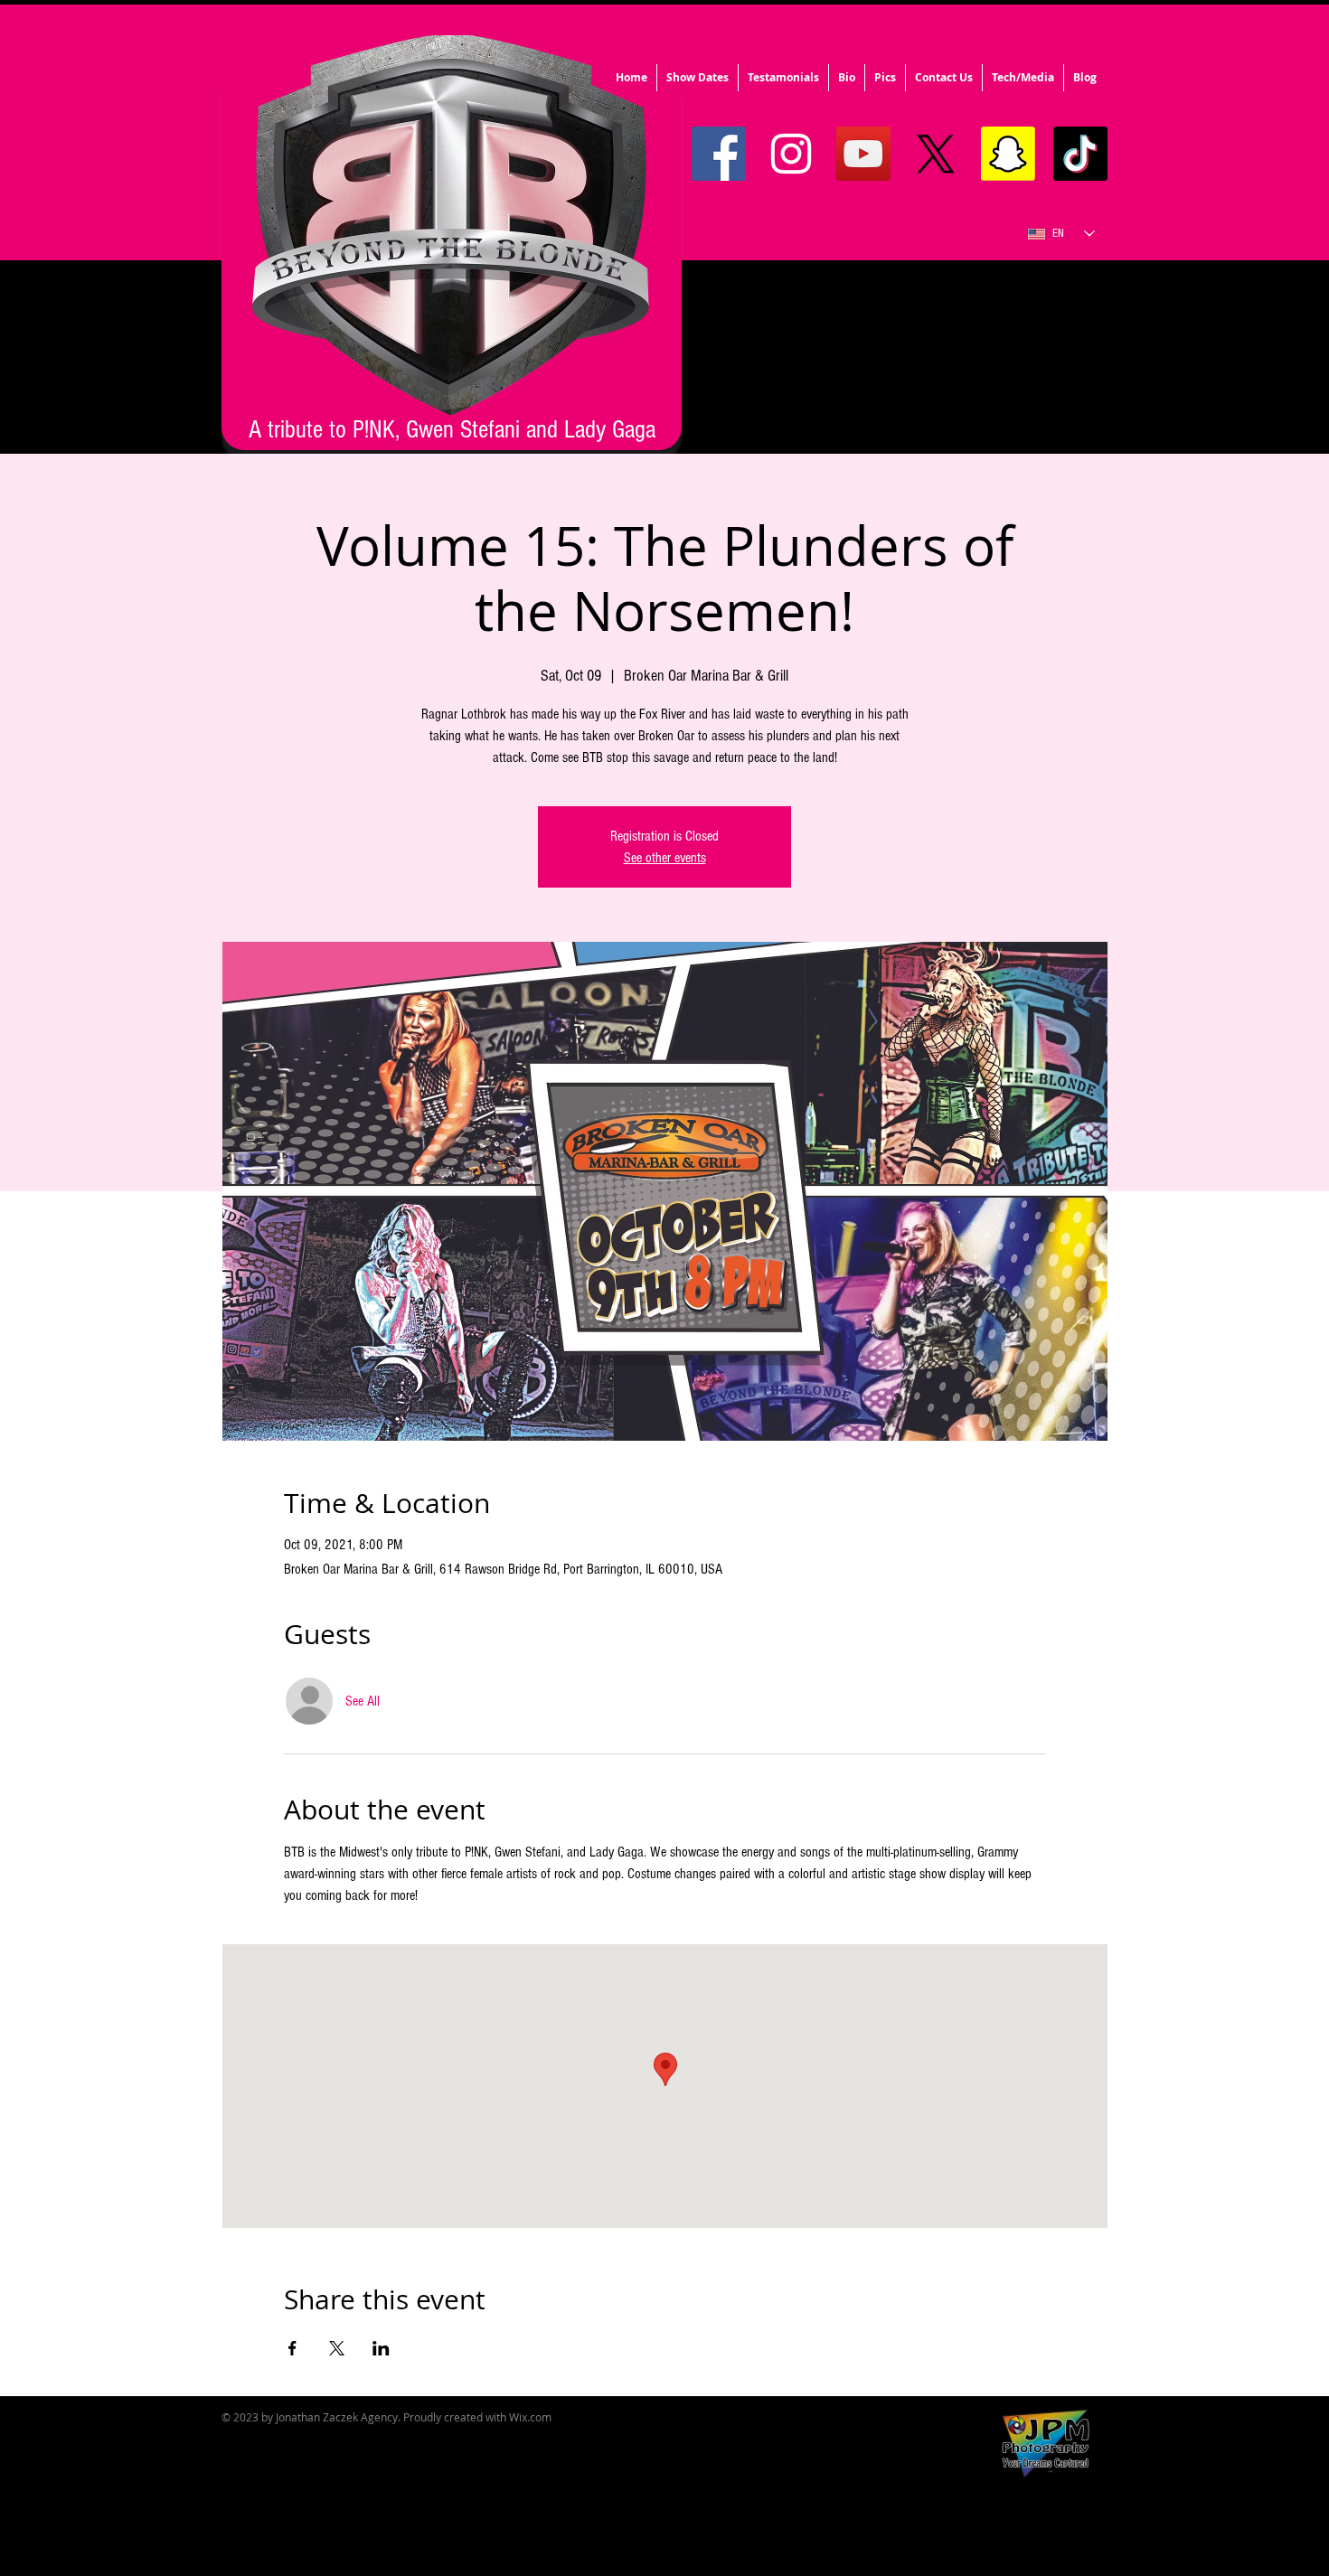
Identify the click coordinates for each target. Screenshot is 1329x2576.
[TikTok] (1080, 154)
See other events (665, 858)
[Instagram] (791, 154)
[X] (936, 154)
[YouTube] (863, 154)
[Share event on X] (337, 2348)
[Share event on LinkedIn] (381, 2348)
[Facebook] (719, 154)
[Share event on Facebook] (292, 2348)
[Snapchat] (1008, 154)
